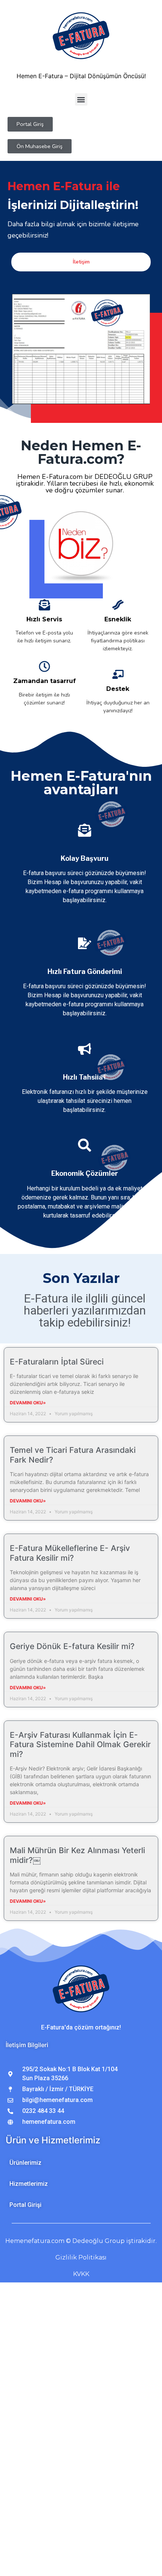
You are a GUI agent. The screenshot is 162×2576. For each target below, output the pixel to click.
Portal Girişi (25, 2205)
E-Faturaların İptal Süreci (57, 1362)
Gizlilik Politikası (81, 2257)
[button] (81, 99)
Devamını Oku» (28, 1403)
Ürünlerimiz (25, 2163)
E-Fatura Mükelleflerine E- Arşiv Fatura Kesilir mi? (70, 1553)
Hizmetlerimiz (29, 2184)
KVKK (81, 2274)
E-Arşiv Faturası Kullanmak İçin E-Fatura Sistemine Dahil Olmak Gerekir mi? (80, 1744)
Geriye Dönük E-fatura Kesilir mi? (72, 1646)
